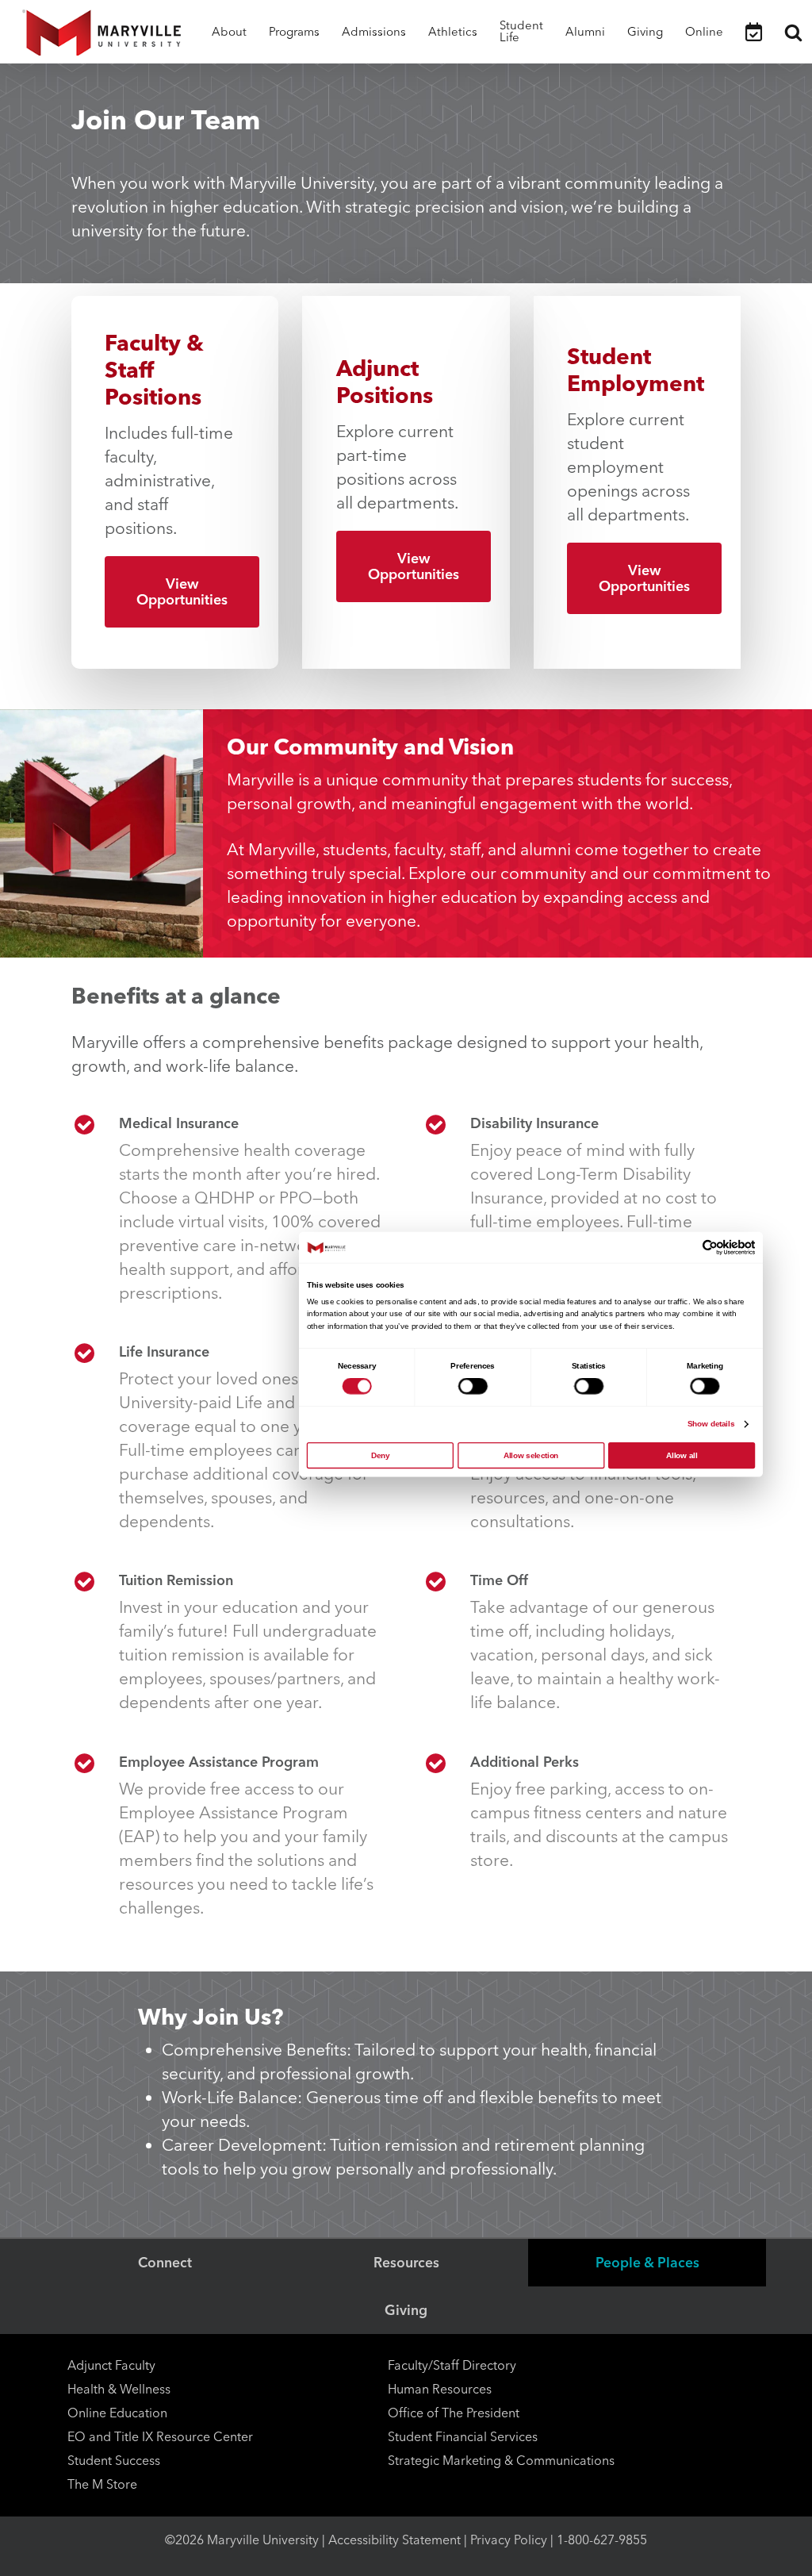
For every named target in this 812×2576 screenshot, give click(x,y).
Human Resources (440, 2389)
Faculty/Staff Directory (452, 2365)
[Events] (754, 32)
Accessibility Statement (395, 2540)
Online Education (117, 2413)
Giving (406, 2310)
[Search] (793, 32)
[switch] (473, 1386)
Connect (165, 2262)
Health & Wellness (119, 2389)
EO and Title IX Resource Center (160, 2437)
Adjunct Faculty (111, 2365)
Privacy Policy (509, 2540)
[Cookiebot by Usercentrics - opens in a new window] (710, 1247)
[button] (182, 592)
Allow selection (531, 1455)
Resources (406, 2262)
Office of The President (454, 2413)
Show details (711, 1424)
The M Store (102, 2484)
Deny (380, 1455)
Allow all (682, 1455)
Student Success (114, 2461)
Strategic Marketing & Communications (501, 2461)
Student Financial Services (463, 2437)
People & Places (647, 2262)
